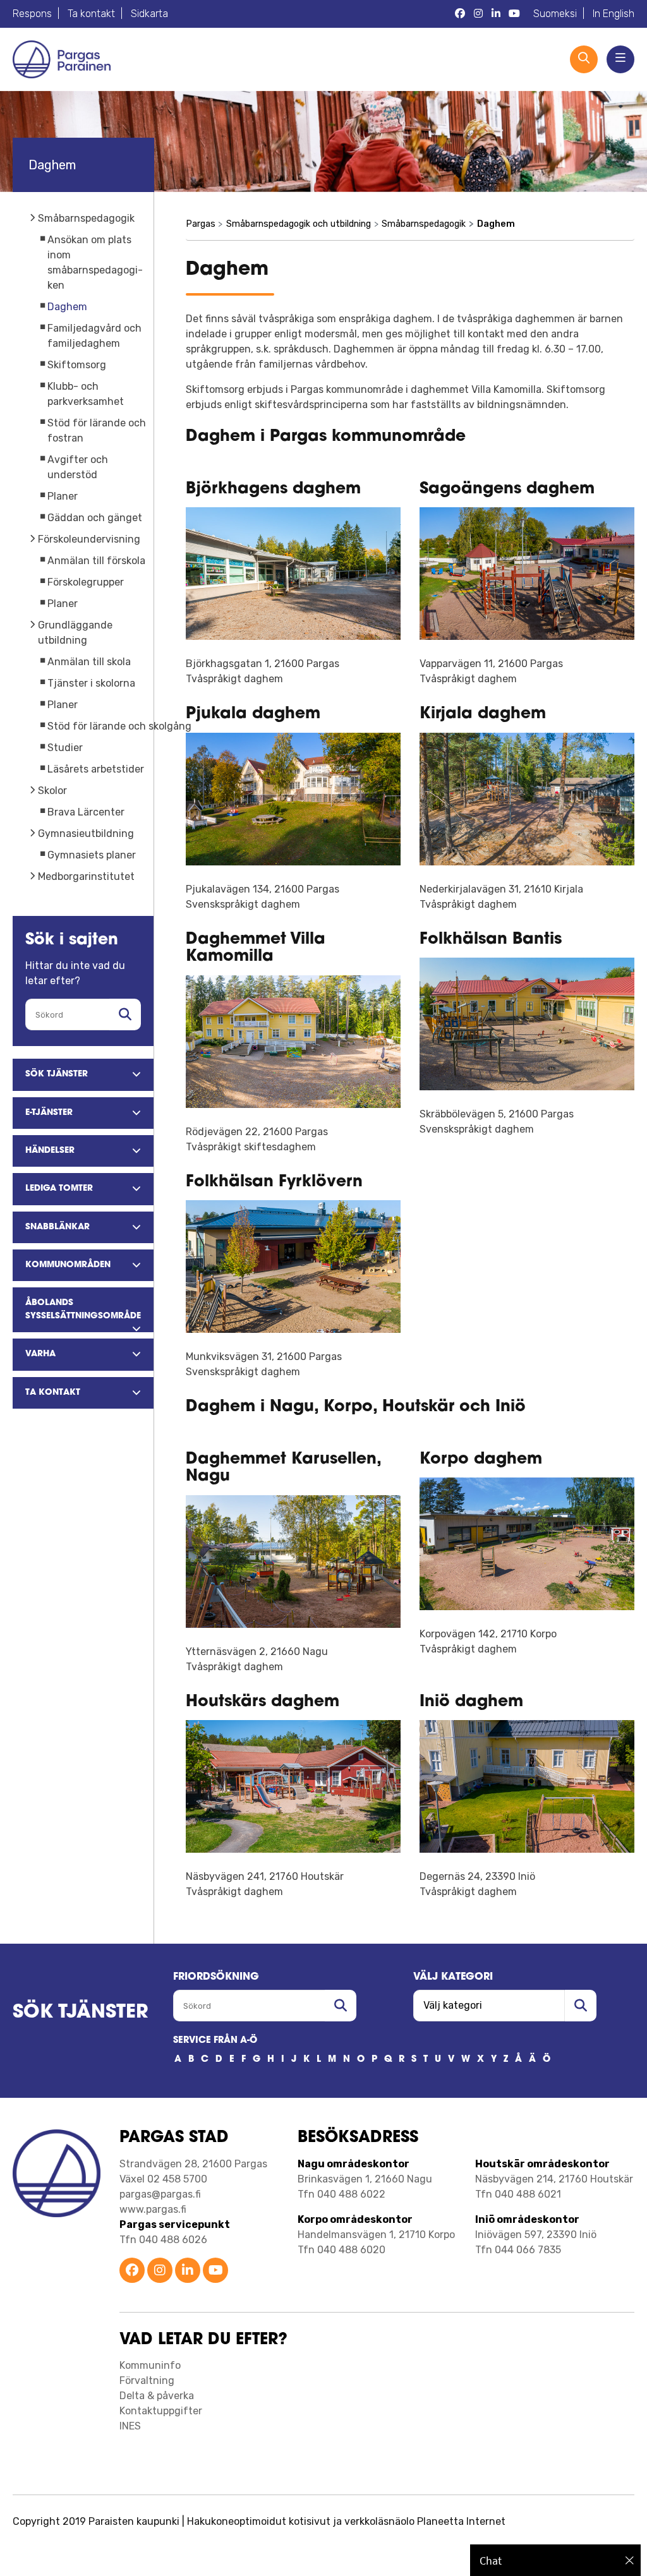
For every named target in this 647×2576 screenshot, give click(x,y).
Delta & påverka (157, 2396)
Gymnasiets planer (92, 855)
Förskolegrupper (86, 582)
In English (614, 14)
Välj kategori (453, 1977)
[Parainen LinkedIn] (188, 2271)
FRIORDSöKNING (216, 1977)
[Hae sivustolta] (125, 1014)
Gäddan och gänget (95, 518)
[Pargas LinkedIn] (496, 14)
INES (130, 2426)
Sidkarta (149, 14)
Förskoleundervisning (89, 539)
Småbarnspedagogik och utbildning (299, 224)
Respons (32, 14)
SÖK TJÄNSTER (81, 2013)
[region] (555, 2560)
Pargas (201, 224)
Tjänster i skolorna (91, 683)
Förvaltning (147, 2380)
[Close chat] (630, 2560)
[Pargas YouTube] (514, 14)
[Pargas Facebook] (460, 14)
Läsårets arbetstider (96, 769)
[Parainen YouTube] (215, 2271)
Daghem (67, 307)
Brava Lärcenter (86, 812)
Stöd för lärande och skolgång (119, 726)
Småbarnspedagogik (86, 218)
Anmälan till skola (89, 662)
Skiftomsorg (77, 365)
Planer (63, 496)
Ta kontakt (91, 14)
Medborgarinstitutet (86, 876)
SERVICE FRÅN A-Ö (215, 2041)
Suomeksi (555, 14)
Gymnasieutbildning (86, 834)
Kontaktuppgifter (161, 2411)
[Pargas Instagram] (478, 14)
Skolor (52, 791)
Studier (65, 748)
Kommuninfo (150, 2365)
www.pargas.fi (153, 2209)
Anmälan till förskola (96, 561)
